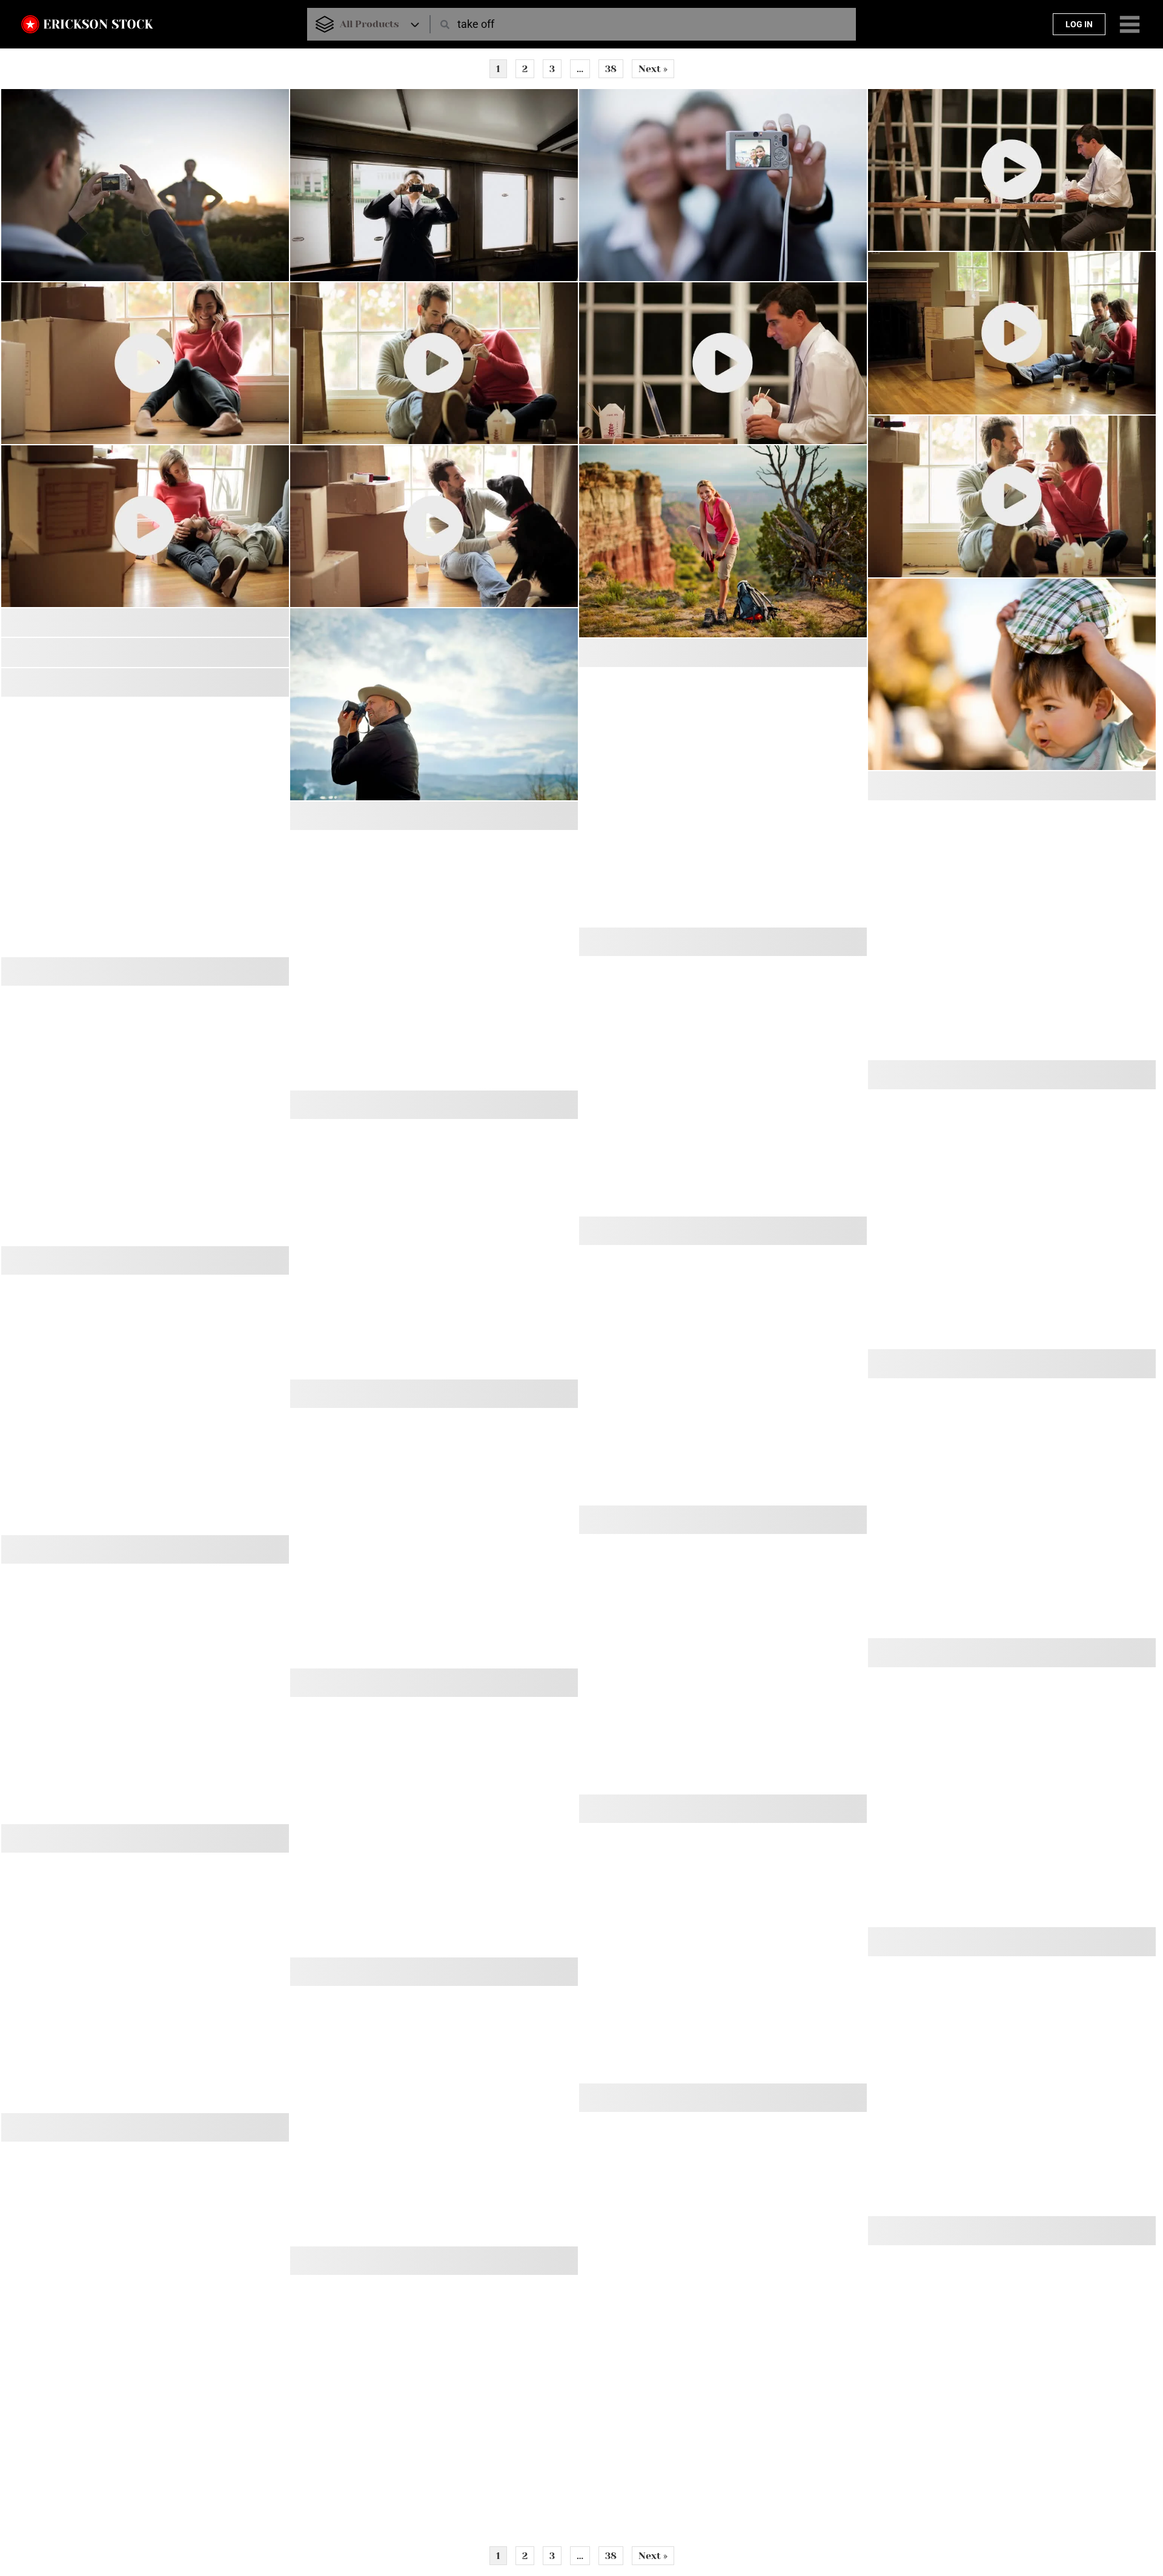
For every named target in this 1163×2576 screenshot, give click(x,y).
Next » (653, 69)
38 (611, 69)
